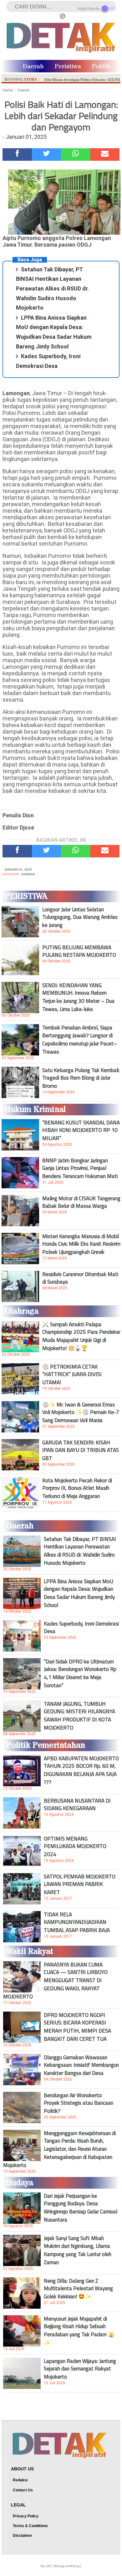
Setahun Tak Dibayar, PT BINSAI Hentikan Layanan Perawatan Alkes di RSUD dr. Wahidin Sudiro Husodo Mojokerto (52, 288)
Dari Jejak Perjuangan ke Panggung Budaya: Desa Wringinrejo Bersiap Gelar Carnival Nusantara (81, 2208)
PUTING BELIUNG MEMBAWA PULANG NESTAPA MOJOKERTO (79, 951)
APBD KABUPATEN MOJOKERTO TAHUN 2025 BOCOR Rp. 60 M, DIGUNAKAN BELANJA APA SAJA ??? (81, 1770)
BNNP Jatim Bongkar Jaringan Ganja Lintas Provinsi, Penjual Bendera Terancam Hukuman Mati (80, 1168)
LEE (48, 2566)
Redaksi (20, 2480)
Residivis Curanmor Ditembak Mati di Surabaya (80, 1278)
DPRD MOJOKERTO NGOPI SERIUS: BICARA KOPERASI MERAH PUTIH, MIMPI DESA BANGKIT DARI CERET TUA (77, 2027)
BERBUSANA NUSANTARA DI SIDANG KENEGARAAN (77, 1804)
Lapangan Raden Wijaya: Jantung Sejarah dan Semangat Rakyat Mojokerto (80, 2369)
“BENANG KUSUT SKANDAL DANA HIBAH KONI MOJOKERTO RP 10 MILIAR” (81, 1130)
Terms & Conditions (30, 2526)
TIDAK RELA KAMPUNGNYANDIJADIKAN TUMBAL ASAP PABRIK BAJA (77, 1922)
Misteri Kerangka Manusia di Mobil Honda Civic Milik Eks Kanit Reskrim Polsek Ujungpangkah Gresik (81, 1244)
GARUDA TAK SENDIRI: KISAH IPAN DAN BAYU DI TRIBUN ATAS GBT (81, 1450)
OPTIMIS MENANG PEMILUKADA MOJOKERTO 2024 (75, 1846)
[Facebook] (17, 154)
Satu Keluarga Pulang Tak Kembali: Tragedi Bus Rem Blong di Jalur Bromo (81, 1078)
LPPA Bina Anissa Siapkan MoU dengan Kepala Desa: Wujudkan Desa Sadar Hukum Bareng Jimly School (79, 1593)
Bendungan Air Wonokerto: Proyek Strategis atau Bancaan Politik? (79, 2103)
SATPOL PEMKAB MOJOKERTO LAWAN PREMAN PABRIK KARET (80, 1884)
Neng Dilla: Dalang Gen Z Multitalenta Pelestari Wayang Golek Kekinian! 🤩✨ (78, 2289)
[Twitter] (47, 154)
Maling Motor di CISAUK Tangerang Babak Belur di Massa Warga (81, 1202)
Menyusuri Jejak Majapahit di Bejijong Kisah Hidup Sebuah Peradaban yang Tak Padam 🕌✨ (79, 2331)
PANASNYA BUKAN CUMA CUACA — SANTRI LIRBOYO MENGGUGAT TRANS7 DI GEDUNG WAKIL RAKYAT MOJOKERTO (55, 1981)
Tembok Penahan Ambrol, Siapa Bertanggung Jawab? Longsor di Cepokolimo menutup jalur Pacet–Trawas (80, 1039)
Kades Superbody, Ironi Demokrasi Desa (81, 1627)
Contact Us (23, 2490)
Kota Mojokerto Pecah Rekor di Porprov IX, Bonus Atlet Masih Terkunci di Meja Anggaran (77, 1488)
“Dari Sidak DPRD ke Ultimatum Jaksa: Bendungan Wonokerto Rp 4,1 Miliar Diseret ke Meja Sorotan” (80, 1673)
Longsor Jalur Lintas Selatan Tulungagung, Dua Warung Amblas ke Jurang (80, 917)
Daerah (33, 67)
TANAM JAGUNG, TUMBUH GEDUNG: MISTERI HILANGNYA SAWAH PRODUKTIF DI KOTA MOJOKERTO (79, 1716)
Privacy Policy (26, 2516)
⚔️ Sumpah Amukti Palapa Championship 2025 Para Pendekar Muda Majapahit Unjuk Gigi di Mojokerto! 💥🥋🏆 (81, 1336)
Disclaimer (23, 2536)
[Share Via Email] (105, 154)
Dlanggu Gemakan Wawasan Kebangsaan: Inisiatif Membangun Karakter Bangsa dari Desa (81, 2065)
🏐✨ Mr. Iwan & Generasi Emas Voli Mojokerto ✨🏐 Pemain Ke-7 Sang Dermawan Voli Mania (81, 1412)
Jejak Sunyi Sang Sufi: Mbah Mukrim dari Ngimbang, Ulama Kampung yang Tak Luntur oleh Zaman (78, 2250)
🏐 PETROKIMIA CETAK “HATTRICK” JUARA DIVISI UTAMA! (72, 1374)
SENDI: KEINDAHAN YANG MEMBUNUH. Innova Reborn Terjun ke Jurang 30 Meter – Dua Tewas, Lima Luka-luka (78, 997)
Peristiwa (68, 67)
